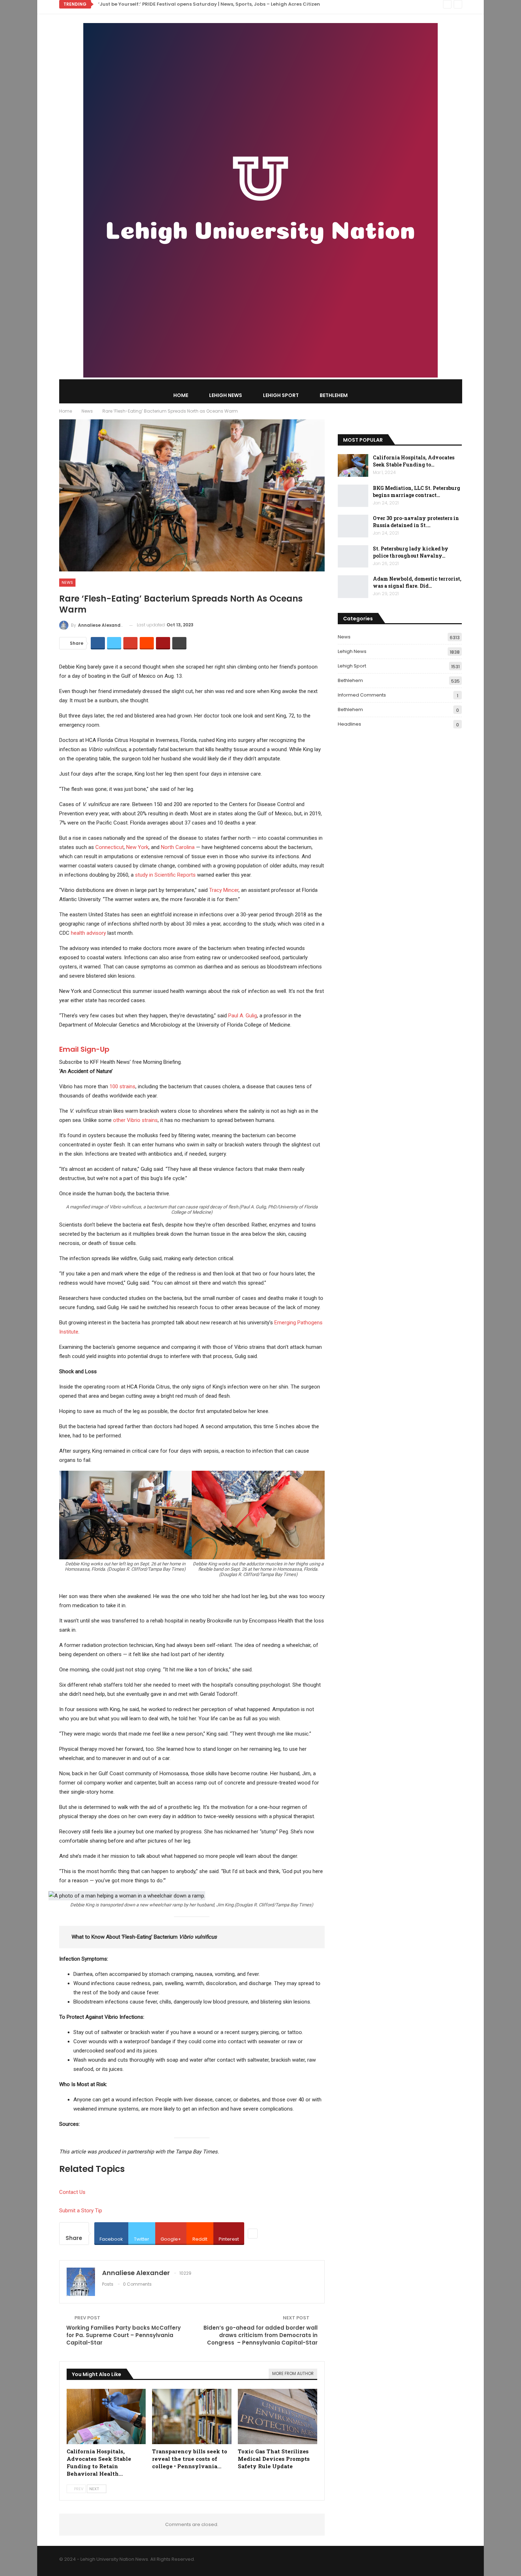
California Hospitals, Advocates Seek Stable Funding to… (414, 461)
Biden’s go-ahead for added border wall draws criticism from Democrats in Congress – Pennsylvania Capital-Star (260, 2335)
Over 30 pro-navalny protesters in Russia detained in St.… (416, 522)
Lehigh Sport (281, 395)
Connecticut (110, 847)
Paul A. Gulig (243, 1016)
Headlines (349, 724)
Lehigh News (226, 395)
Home (181, 395)
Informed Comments (362, 695)
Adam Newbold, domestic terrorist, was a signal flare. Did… (417, 582)
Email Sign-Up (84, 1049)
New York (137, 847)
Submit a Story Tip (81, 2211)
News (67, 582)
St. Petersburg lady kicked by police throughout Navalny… (411, 552)
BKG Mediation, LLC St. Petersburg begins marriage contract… (416, 491)
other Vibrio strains (135, 1120)
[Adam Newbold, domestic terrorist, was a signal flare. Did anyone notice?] (353, 587)
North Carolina (178, 847)
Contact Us (72, 2192)
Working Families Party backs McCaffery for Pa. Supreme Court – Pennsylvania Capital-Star (124, 2335)
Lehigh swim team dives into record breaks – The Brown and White (180, 4)
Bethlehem (334, 395)
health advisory (88, 933)
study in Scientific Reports (165, 875)
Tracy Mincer (224, 890)
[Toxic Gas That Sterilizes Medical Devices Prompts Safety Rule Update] (278, 2417)
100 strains (122, 1086)
